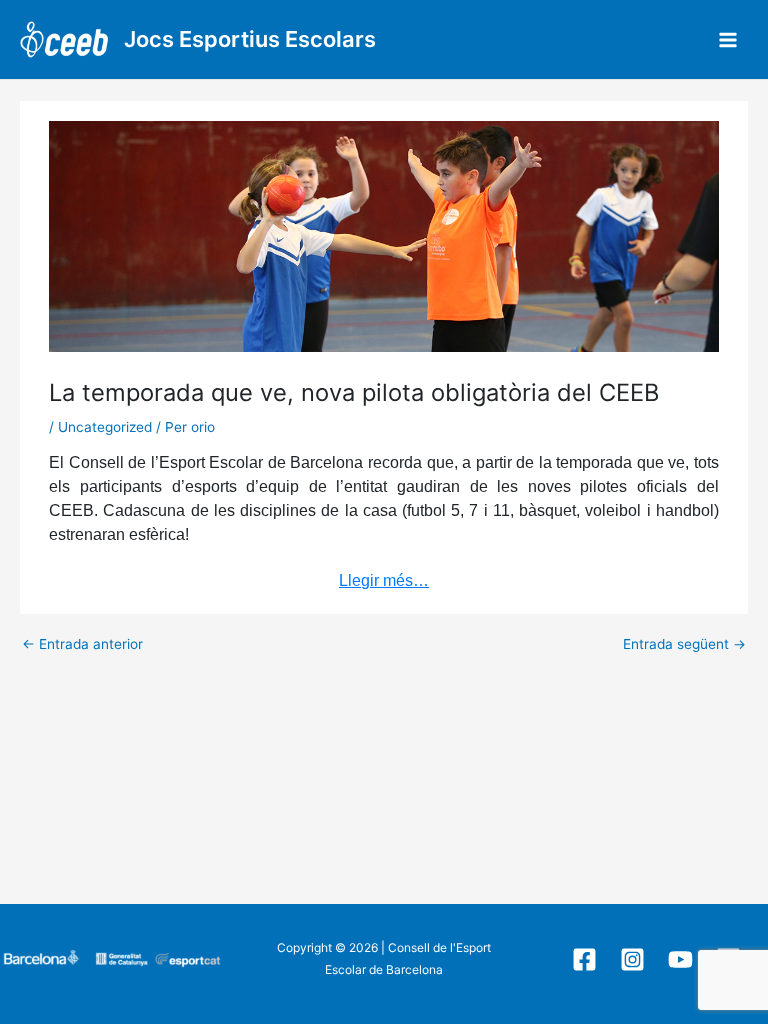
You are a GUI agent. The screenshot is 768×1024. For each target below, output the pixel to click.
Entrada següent (684, 645)
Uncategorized (105, 427)
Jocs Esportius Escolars (250, 39)
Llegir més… (384, 580)
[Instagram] (632, 959)
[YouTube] (680, 959)
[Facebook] (584, 959)
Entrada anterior (82, 645)
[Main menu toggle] (728, 39)
